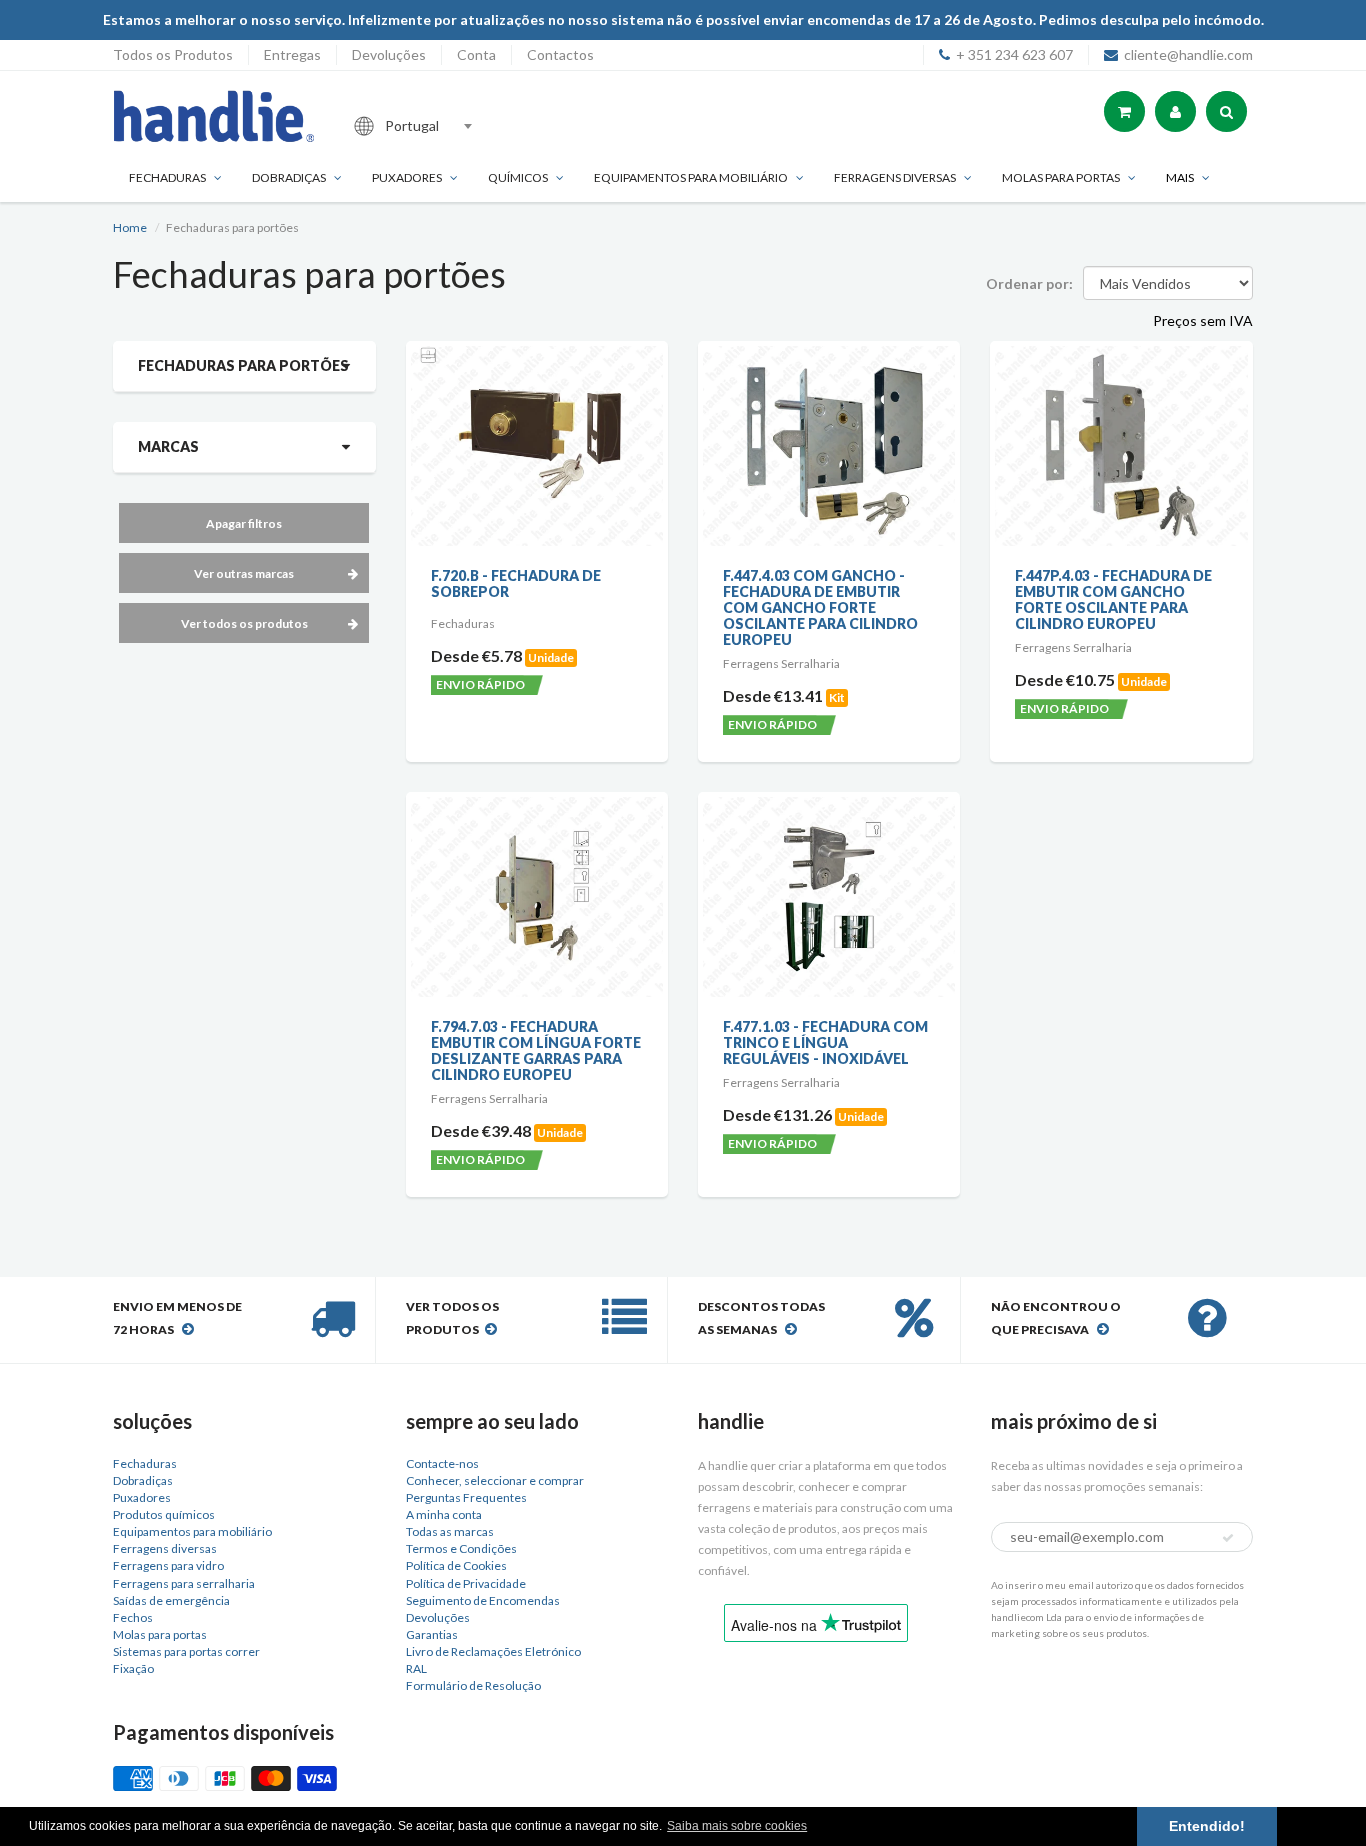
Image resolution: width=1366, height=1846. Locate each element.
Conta (476, 54)
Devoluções (389, 54)
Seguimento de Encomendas (483, 1600)
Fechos (133, 1617)
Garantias (432, 1634)
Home (130, 227)
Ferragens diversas (165, 1548)
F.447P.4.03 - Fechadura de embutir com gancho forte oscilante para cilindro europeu (1113, 599)
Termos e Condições (461, 1548)
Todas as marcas (450, 1531)
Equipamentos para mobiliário (691, 177)
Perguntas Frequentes (466, 1497)
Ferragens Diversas (895, 177)
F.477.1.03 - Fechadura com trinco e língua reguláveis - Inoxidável (825, 1042)
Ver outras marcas (244, 573)
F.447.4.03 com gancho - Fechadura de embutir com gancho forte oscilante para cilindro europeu (820, 607)
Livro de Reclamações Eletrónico (493, 1651)
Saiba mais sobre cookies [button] (737, 1826)
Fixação (133, 1668)
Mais (1180, 177)
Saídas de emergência (171, 1600)
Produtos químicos (164, 1514)
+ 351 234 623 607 (1014, 54)
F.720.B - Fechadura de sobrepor (516, 583)
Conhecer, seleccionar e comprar (495, 1480)
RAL (416, 1668)
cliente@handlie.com (1188, 54)
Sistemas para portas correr (186, 1651)
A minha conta (444, 1514)
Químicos (518, 177)
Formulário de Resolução (473, 1685)
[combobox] (477, 126)
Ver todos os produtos (244, 623)
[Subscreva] (1228, 1538)
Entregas (292, 54)
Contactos (560, 54)
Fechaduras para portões (243, 365)
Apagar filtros (244, 523)
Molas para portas (1061, 177)
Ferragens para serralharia (184, 1583)
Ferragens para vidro (168, 1565)
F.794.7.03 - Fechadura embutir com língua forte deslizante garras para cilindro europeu (536, 1050)
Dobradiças (289, 177)
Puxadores (407, 177)
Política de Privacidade (466, 1583)
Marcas (168, 446)
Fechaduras (167, 177)
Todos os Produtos (173, 54)
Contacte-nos (442, 1463)
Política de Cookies (456, 1565)
